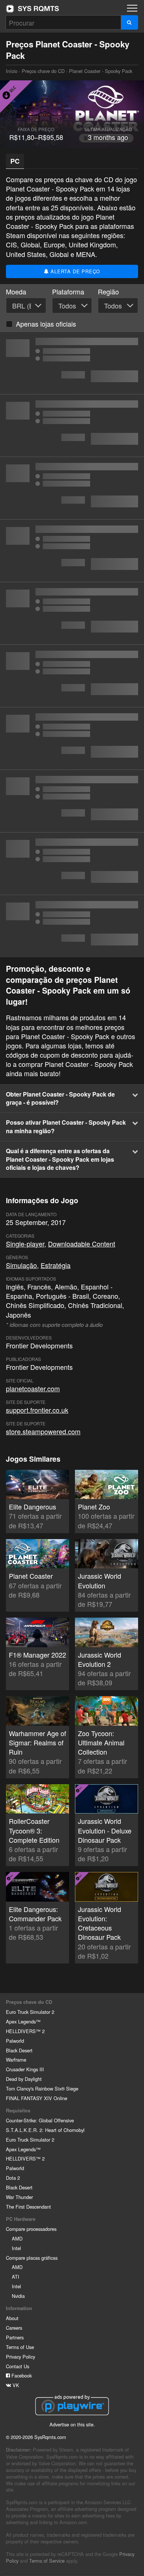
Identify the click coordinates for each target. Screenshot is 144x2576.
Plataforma (68, 292)
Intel (16, 2248)
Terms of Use (20, 2347)
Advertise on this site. (72, 2424)
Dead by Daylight (24, 2079)
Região (108, 292)
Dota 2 (13, 2178)
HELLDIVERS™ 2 (25, 2031)
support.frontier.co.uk (37, 1410)
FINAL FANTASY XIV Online (37, 2098)
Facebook (21, 2375)
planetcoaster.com (33, 1388)
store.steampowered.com (43, 1431)
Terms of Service (47, 2561)
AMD (17, 2238)
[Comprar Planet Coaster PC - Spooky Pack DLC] (72, 738)
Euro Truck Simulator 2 (30, 2012)
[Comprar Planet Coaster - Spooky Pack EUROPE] (72, 613)
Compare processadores (31, 2229)
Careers (14, 2328)
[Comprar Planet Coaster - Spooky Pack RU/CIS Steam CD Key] (72, 363)
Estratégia (56, 1265)
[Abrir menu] (132, 8)
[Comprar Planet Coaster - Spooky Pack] (72, 551)
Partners (15, 2337)
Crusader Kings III (25, 2069)
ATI (16, 2277)
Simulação (21, 1265)
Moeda (16, 292)
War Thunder (19, 2197)
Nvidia (18, 2296)
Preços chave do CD (43, 71)
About (12, 2318)
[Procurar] (129, 22)
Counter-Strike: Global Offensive (40, 2120)
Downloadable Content (82, 1244)
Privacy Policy (20, 2357)
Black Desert (19, 2050)
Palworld (15, 2041)
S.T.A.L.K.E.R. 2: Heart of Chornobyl (45, 2130)
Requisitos (18, 2110)
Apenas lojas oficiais (46, 324)
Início (32, 9)
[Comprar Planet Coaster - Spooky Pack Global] (72, 488)
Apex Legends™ (23, 2021)
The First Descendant (28, 2207)
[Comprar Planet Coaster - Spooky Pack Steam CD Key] (72, 426)
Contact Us (18, 2366)
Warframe (16, 2060)
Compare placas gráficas (32, 2258)
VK (15, 2385)
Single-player (25, 1244)
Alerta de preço (75, 271)
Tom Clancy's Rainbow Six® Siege (42, 2088)
